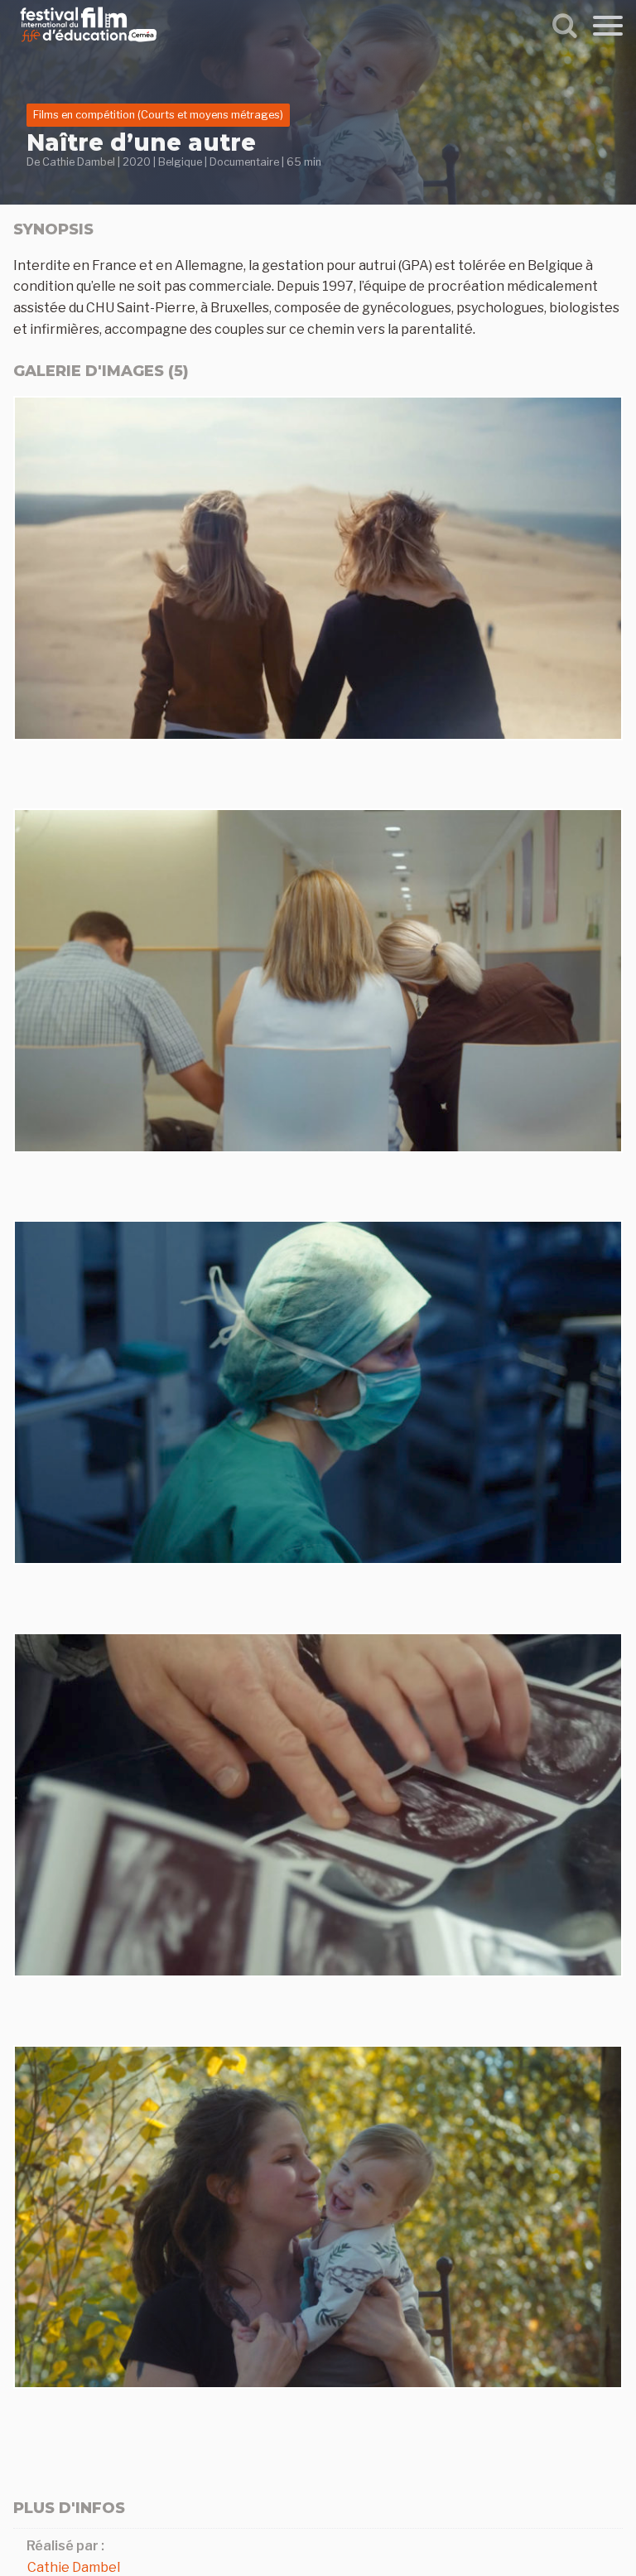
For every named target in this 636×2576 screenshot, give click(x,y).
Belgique (180, 162)
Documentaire (244, 162)
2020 (137, 162)
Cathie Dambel (79, 162)
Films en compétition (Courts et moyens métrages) (158, 115)
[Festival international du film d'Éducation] (89, 44)
